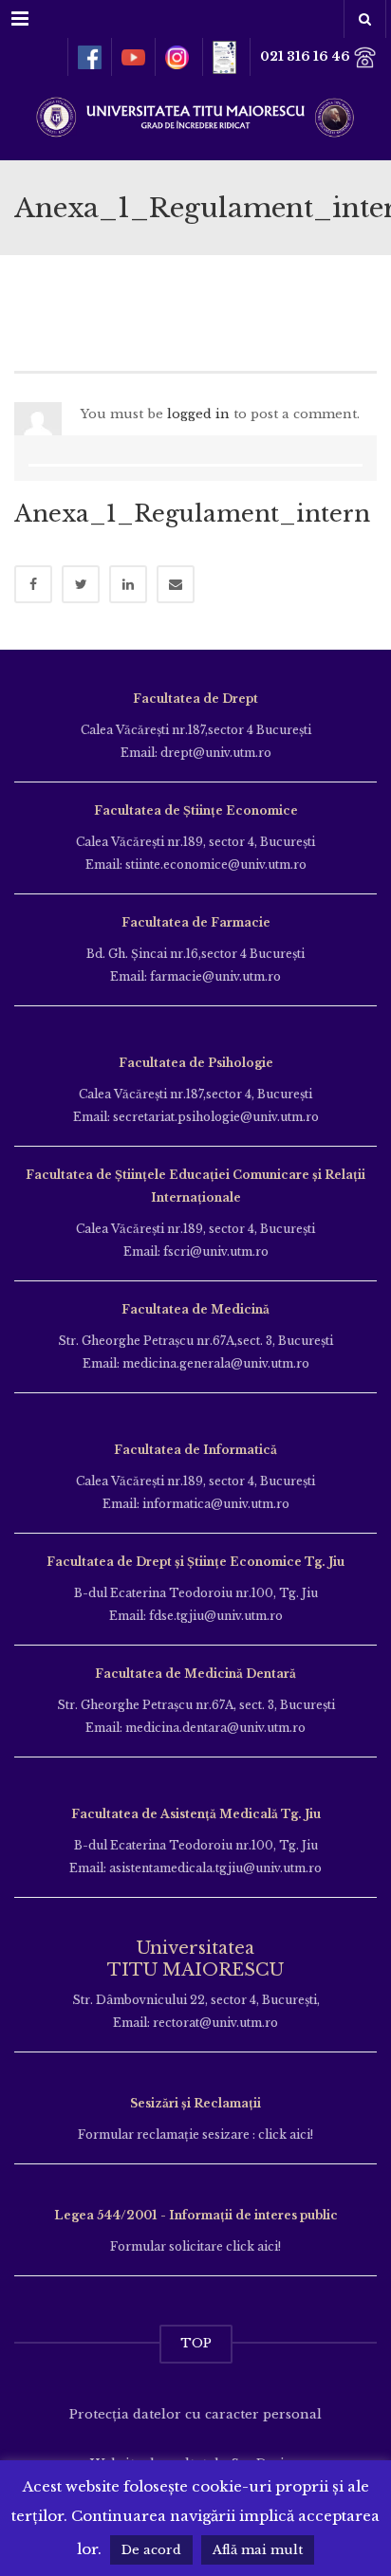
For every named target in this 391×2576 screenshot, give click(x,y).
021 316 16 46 (307, 56)
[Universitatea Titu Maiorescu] (195, 115)
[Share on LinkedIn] (128, 584)
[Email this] (176, 584)
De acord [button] (151, 2550)
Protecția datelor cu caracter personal (195, 2414)
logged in (198, 414)
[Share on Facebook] (33, 584)
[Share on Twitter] (81, 584)
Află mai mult (258, 2550)
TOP (196, 2343)
